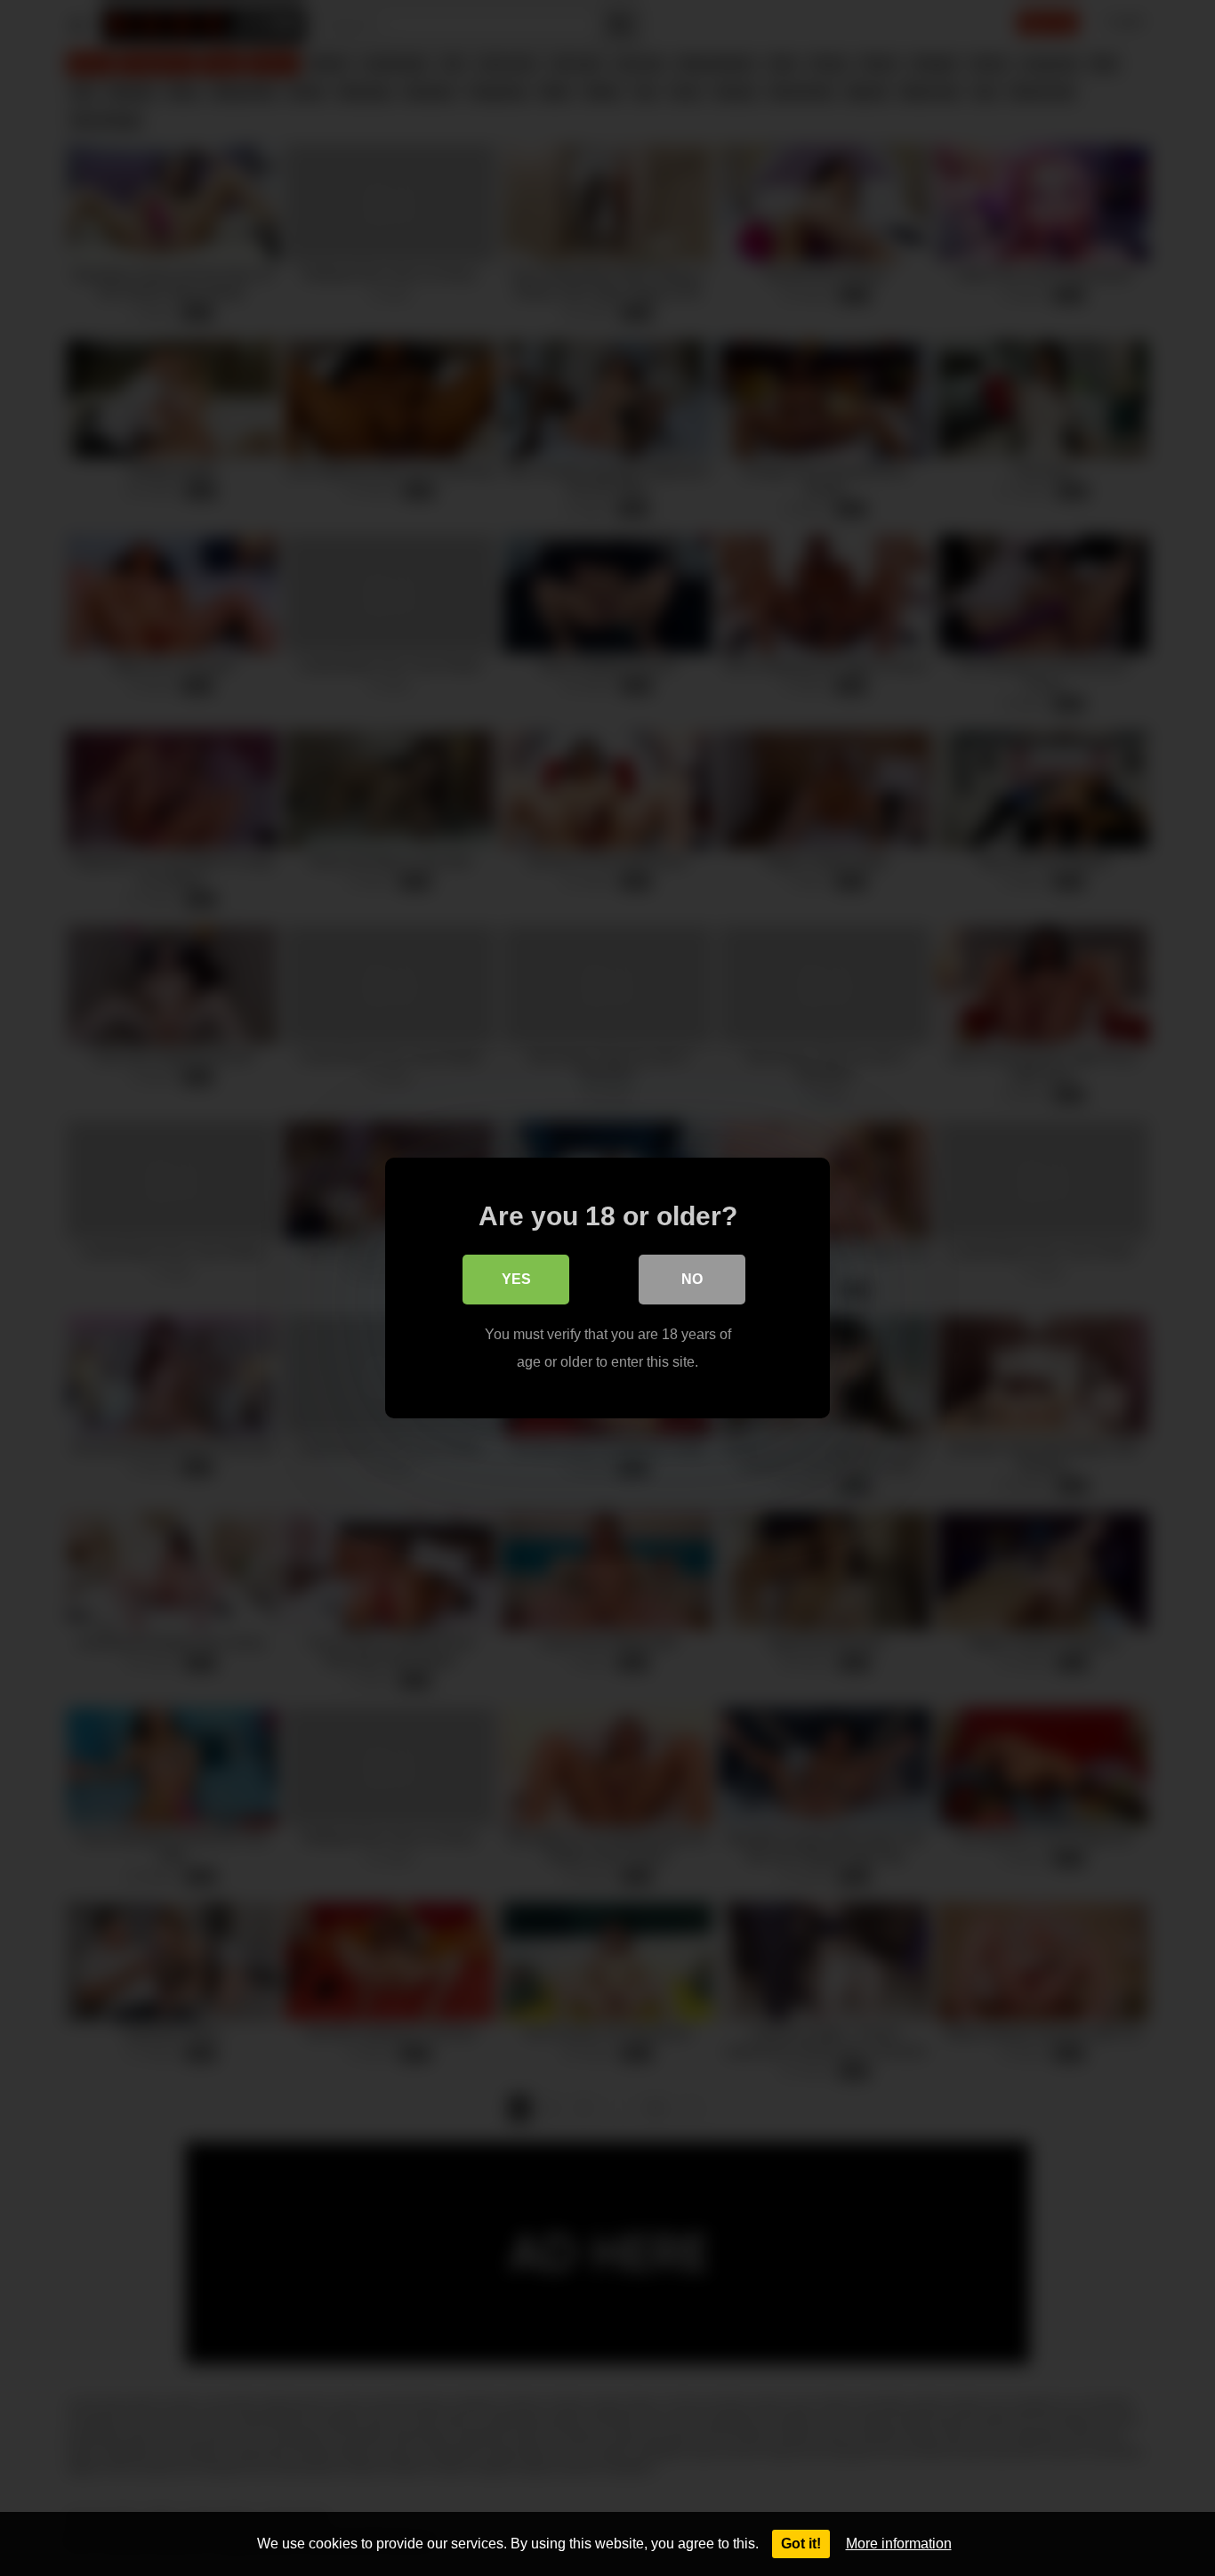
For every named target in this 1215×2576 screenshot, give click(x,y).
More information (899, 2544)
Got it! (801, 2544)
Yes (516, 1279)
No (692, 1279)
